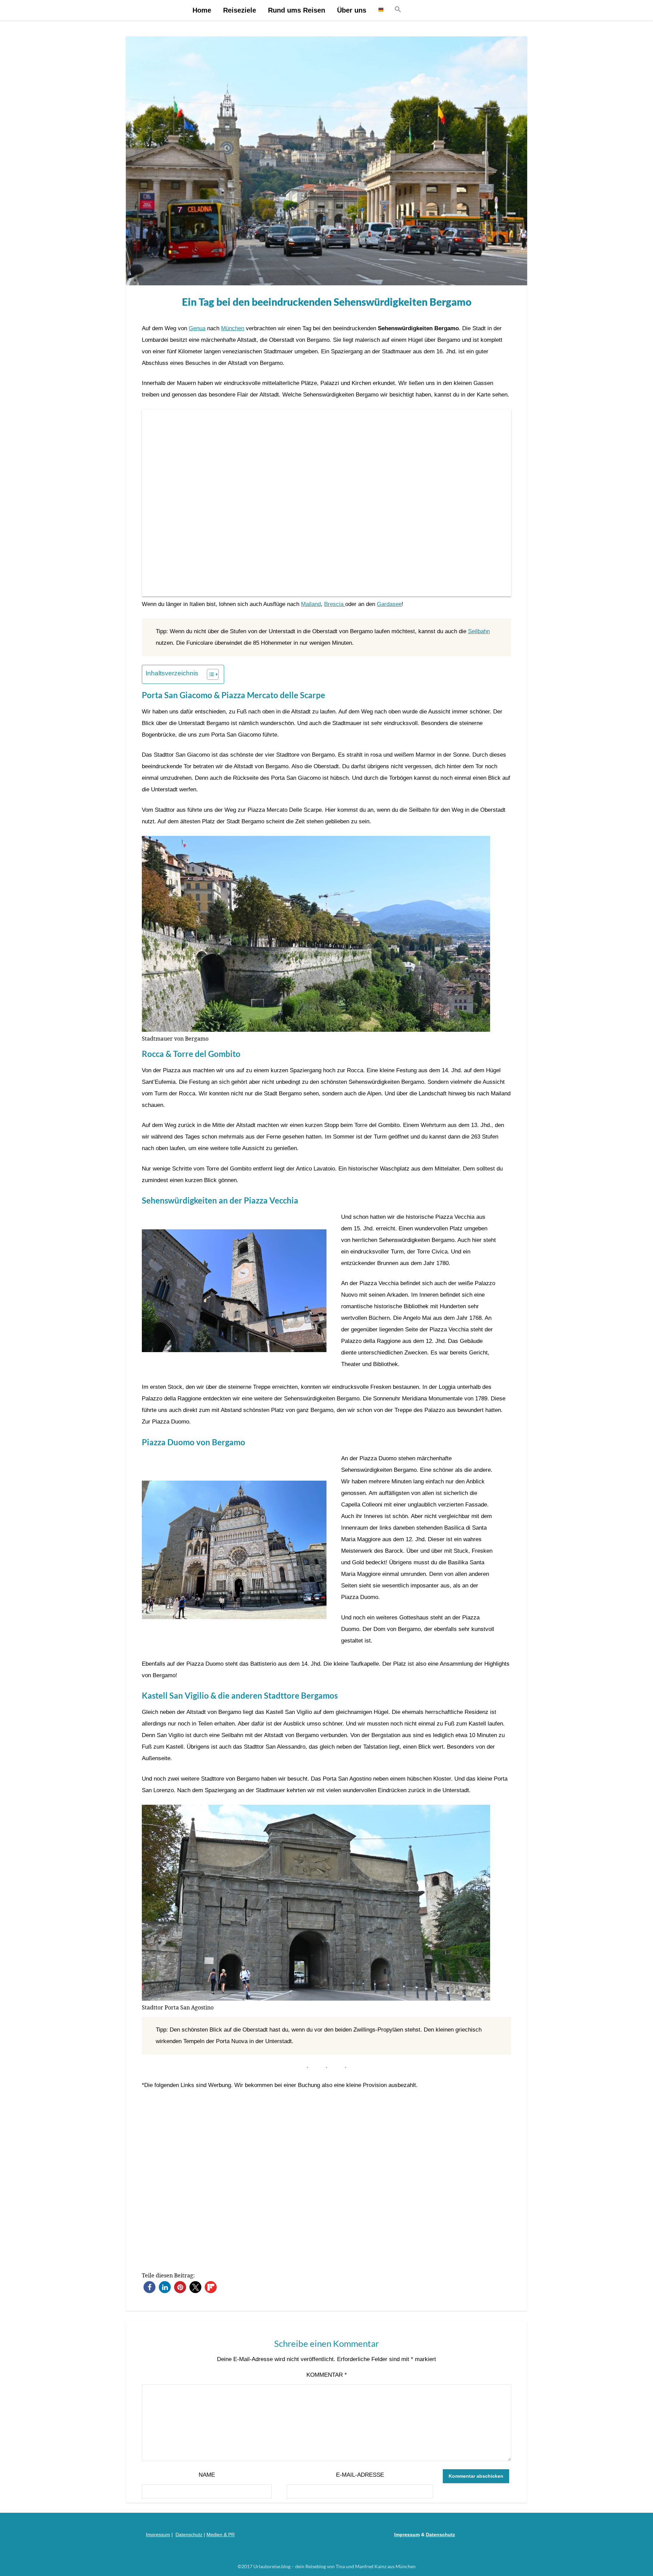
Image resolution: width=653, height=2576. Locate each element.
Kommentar (327, 2375)
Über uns (352, 10)
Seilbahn (479, 631)
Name (207, 2475)
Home (202, 10)
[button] (398, 10)
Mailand (311, 604)
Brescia (335, 604)
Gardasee (389, 604)
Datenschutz (189, 2535)
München (233, 328)
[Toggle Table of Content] (209, 674)
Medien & (217, 2535)
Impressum (158, 2535)
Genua (197, 328)
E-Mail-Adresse (360, 2475)
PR (231, 2535)
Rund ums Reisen (297, 10)
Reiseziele (240, 10)
